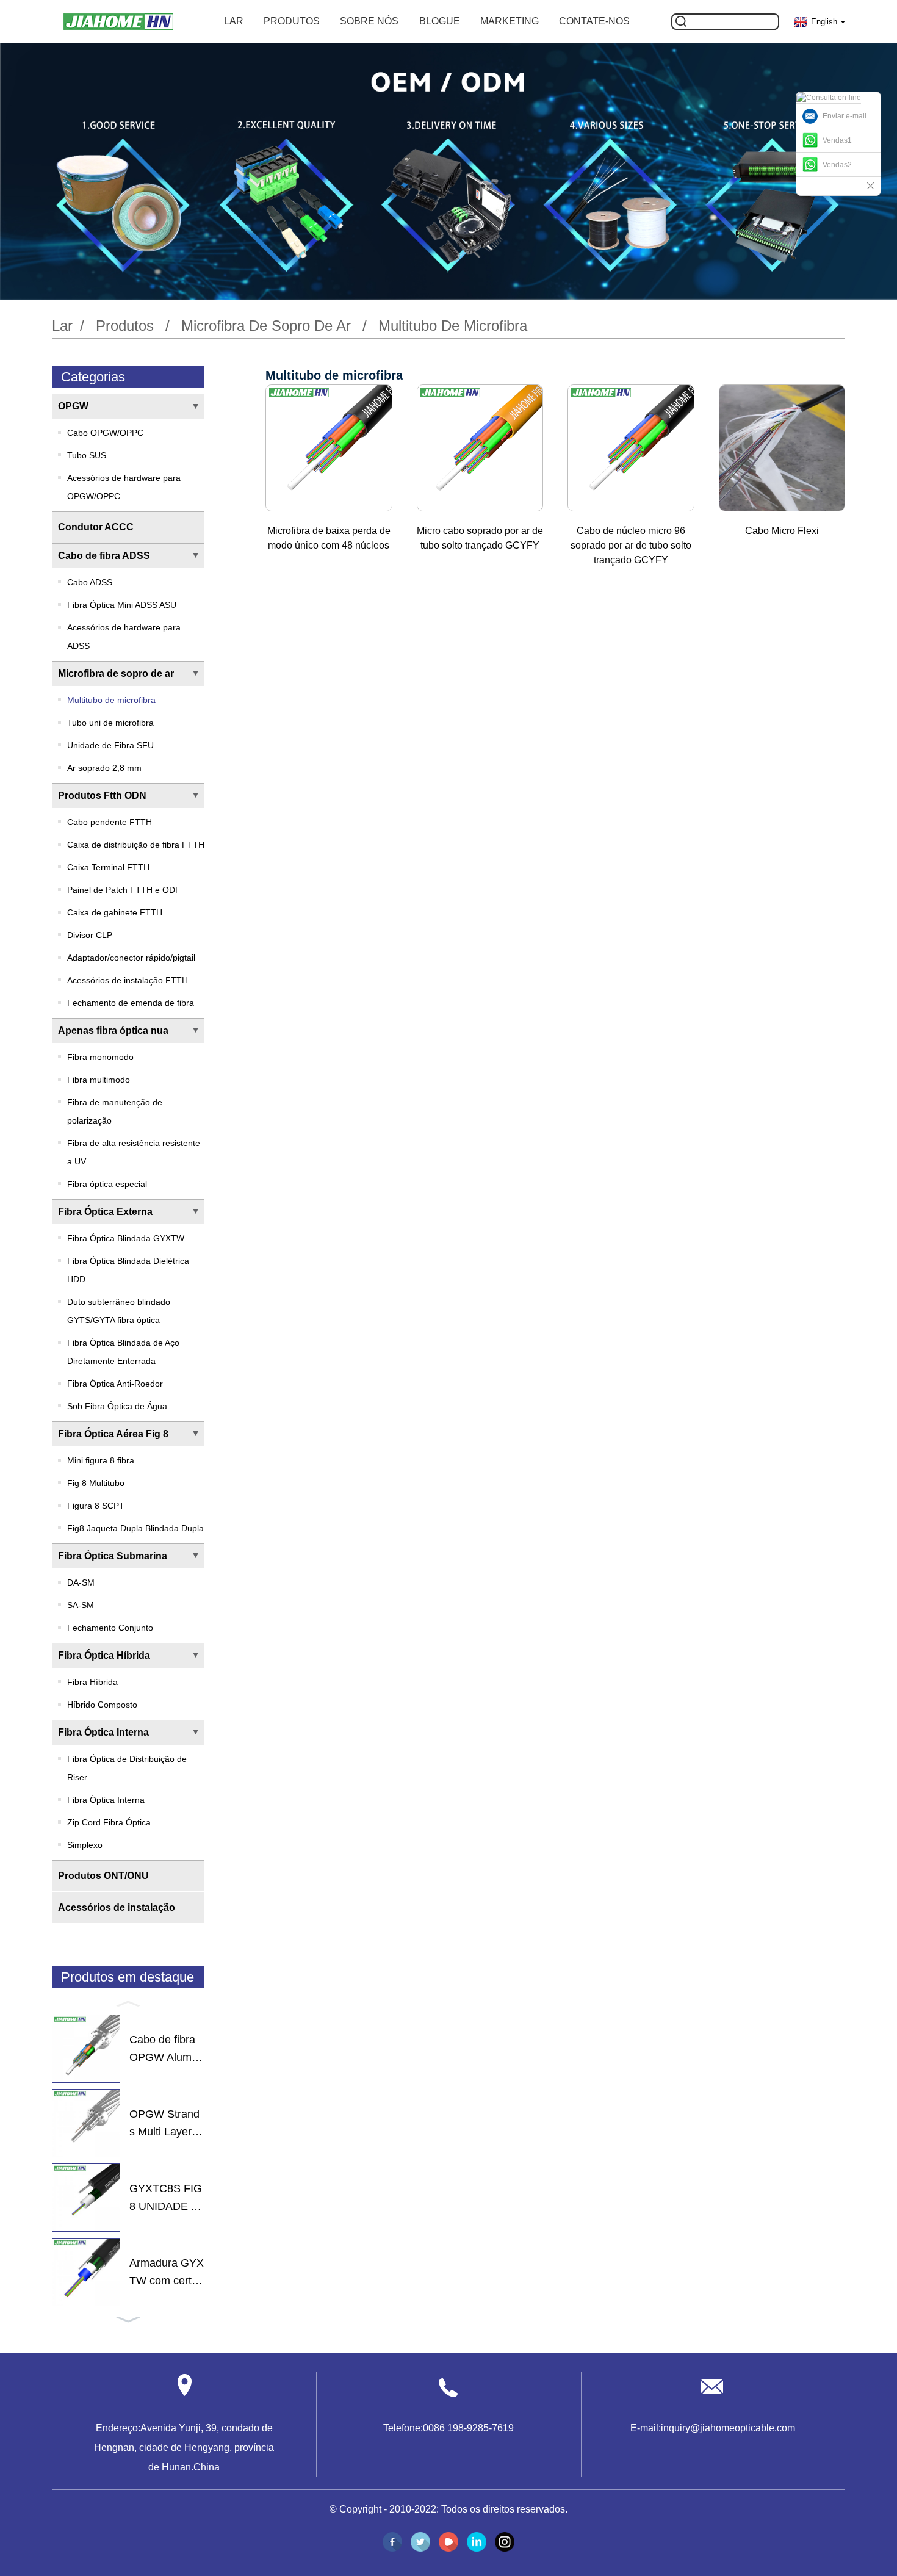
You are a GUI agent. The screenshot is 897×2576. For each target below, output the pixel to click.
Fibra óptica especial (107, 1184)
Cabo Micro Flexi (782, 531)
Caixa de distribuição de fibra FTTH (136, 845)
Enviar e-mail (845, 116)
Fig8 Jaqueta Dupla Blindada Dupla (135, 1528)
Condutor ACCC (96, 527)
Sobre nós (369, 21)
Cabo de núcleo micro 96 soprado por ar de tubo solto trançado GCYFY (631, 545)
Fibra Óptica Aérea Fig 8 (113, 1434)
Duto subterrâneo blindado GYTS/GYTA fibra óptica (119, 1311)
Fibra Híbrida (92, 1682)
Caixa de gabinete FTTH (115, 912)
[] (681, 22)
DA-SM (81, 1582)
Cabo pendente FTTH (110, 822)
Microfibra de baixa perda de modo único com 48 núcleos (329, 538)
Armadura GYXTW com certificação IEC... (167, 2273)
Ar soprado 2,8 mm (104, 768)
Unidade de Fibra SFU (110, 745)
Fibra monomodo (100, 1057)
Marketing (510, 21)
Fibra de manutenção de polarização (115, 1111)
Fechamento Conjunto (110, 1628)
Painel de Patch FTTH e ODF (124, 890)
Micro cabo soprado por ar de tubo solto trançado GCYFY (480, 538)
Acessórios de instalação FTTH (128, 980)
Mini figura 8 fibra (101, 1460)
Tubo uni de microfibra (110, 723)
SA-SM (81, 1605)
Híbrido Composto (102, 1705)
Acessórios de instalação (117, 1907)
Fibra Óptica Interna (103, 1732)
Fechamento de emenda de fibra (131, 1003)
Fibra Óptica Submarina (113, 1556)
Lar (234, 21)
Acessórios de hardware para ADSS (124, 637)
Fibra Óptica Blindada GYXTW (126, 1238)
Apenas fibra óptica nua (113, 1030)
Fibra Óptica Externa (105, 1212)
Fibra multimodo (99, 1080)
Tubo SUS (87, 455)
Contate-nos (594, 21)
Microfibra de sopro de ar (266, 326)
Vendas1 (837, 140)
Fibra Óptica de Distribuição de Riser (127, 1768)
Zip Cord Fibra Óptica (109, 1822)
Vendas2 (837, 165)
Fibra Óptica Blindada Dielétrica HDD (128, 1270)
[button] (128, 2003)
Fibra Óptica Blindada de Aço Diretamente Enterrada (123, 1352)
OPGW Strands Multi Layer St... (166, 2124)
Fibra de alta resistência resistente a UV (134, 1152)
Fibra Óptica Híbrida (104, 1655)
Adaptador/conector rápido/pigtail (131, 958)
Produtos (292, 21)
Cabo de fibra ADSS (104, 556)
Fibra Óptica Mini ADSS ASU (122, 605)
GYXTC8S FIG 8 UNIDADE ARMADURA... (166, 2199)
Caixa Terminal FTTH (108, 867)
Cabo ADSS (90, 582)
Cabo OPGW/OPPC (105, 433)
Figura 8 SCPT (96, 1506)
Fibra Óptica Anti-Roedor (115, 1384)
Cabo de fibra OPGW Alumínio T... (166, 2050)
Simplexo (85, 1845)
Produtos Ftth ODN (102, 796)
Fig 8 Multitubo (96, 1483)
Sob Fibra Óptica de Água (117, 1406)
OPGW (73, 406)
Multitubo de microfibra (453, 326)
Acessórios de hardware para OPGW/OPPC (124, 487)
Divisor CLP (90, 935)
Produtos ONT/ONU (103, 1876)
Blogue (440, 21)
